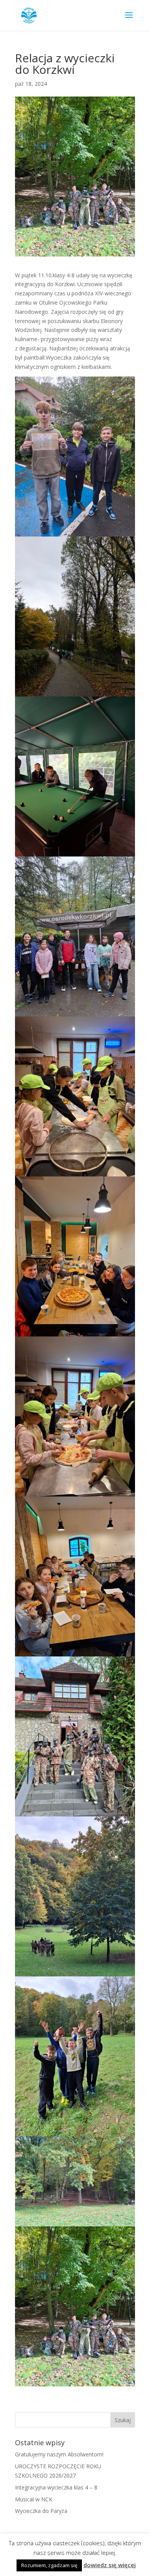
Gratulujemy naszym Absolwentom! (59, 2454)
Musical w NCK (34, 2499)
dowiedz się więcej (110, 2565)
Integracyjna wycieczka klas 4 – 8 (56, 2487)
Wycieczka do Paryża (41, 2511)
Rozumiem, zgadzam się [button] (49, 2565)
